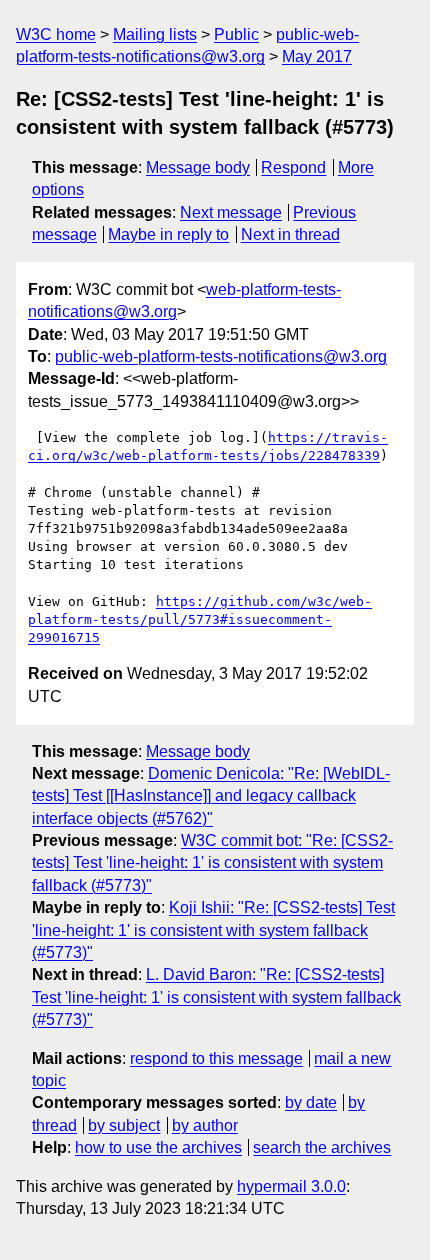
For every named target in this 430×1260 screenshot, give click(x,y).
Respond (293, 167)
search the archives (322, 1147)
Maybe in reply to (168, 234)
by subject (124, 1125)
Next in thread (290, 234)
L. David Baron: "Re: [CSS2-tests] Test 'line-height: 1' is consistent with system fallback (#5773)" (216, 997)
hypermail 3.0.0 (291, 1186)
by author (205, 1125)
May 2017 (317, 56)
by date (311, 1102)
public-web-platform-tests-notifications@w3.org (221, 356)
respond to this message (216, 1058)
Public (236, 34)
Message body (198, 167)
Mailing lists (155, 34)
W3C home (56, 34)
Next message (231, 212)
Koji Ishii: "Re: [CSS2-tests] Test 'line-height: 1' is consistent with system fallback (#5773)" (213, 930)
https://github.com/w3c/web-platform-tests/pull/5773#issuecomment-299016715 (200, 619)
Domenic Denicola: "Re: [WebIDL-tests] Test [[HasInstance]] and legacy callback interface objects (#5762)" (211, 796)
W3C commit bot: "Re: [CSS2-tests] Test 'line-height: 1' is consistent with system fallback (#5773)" (212, 863)
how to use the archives (158, 1147)
